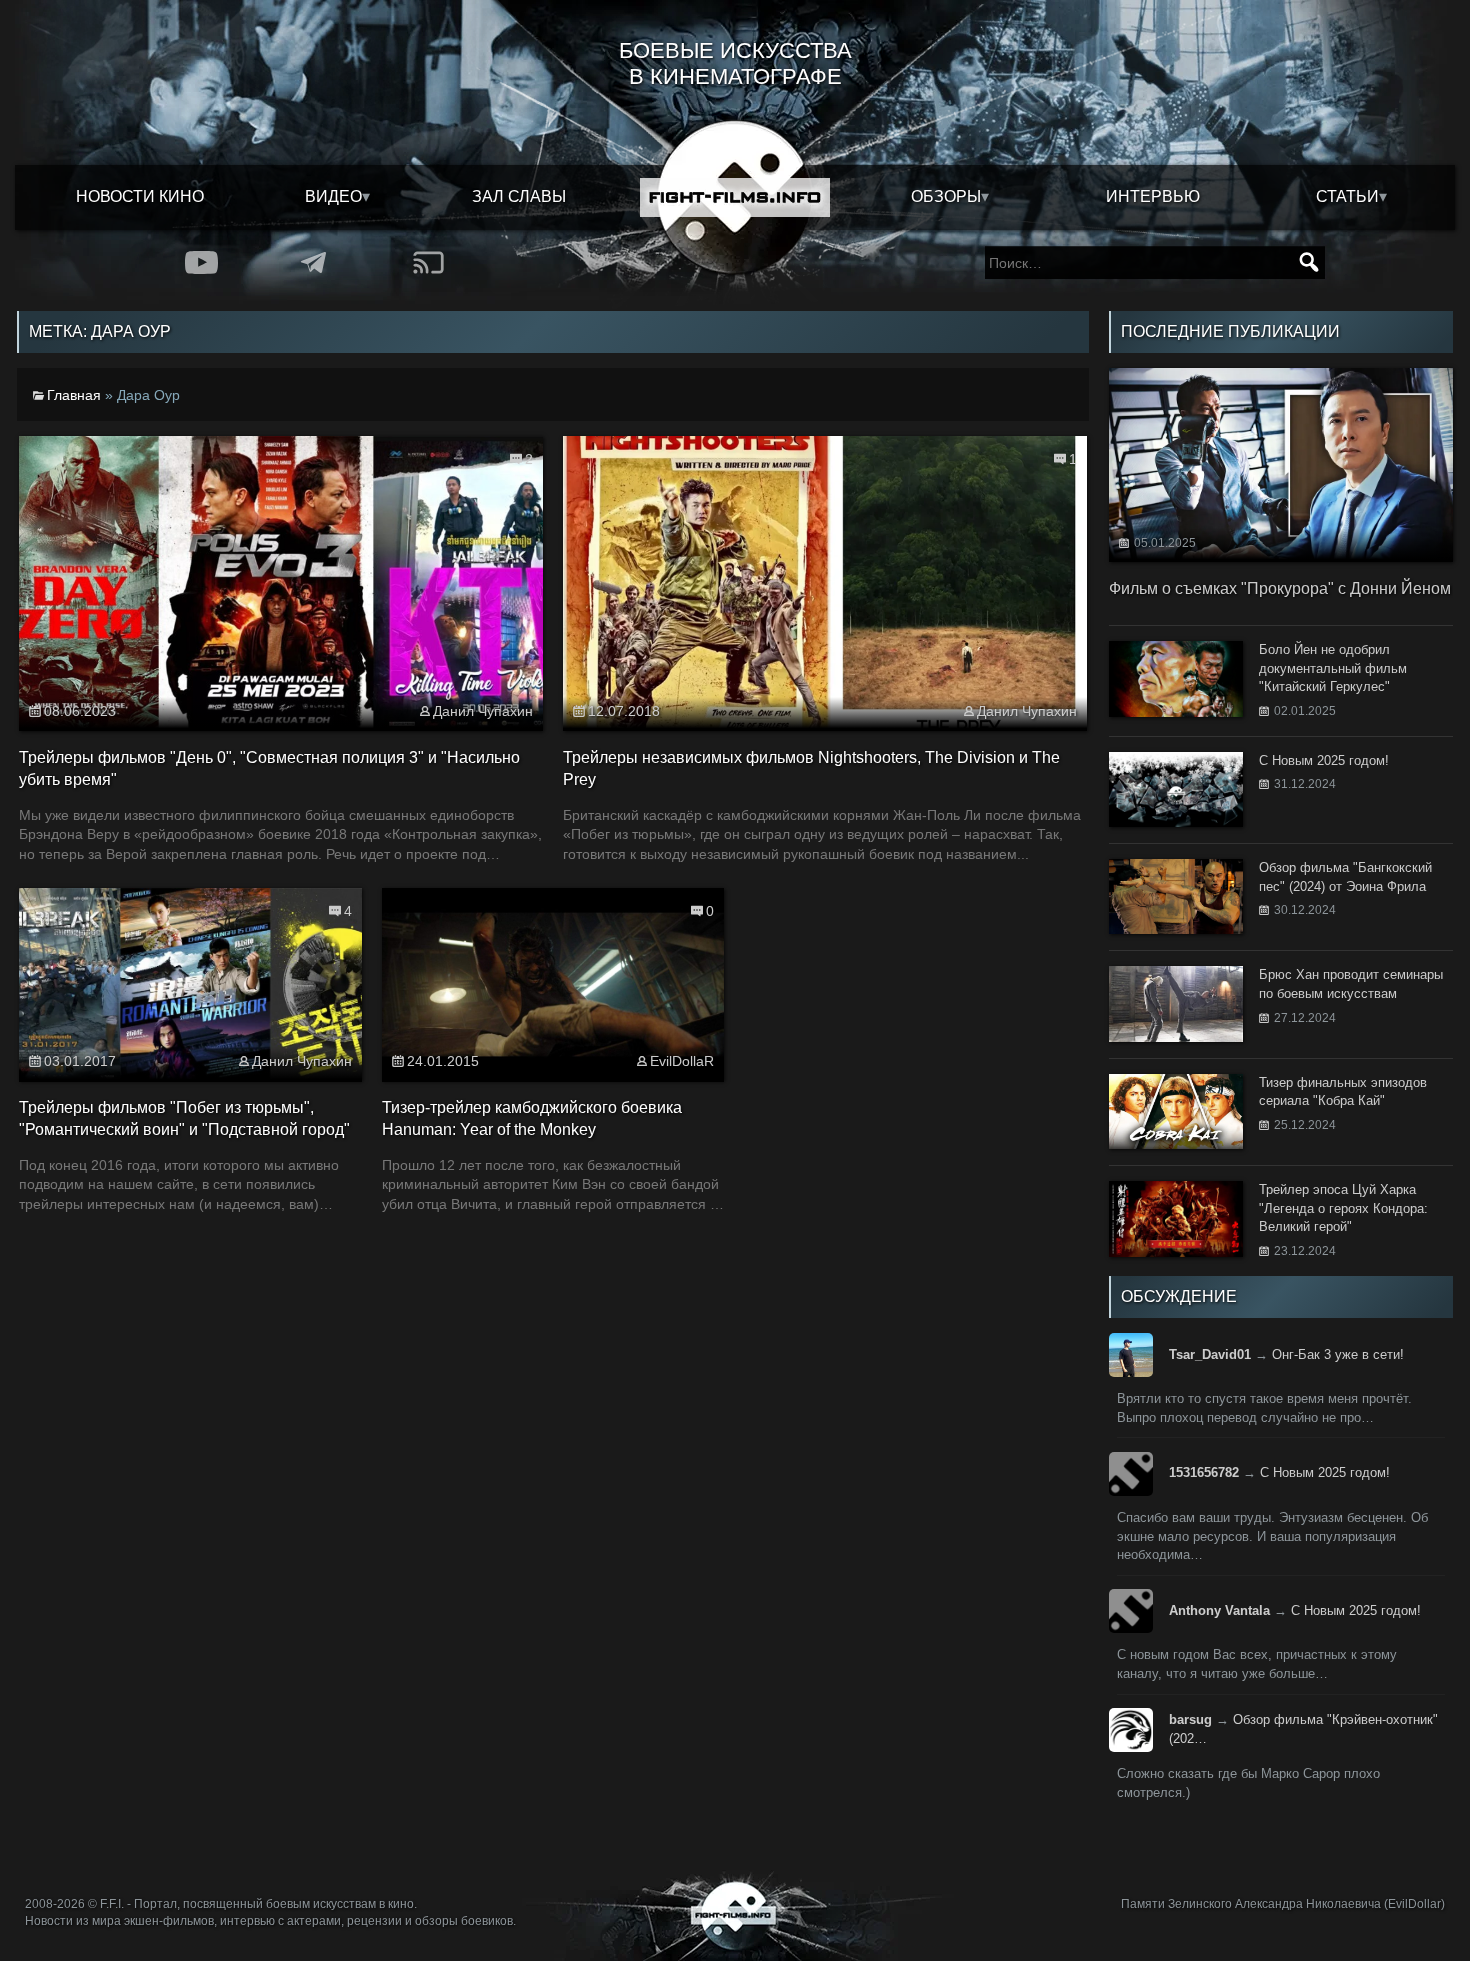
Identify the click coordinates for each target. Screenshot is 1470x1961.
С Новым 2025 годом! (1325, 1472)
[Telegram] (314, 262)
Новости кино (140, 196)
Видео (333, 196)
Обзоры (946, 196)
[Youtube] (201, 262)
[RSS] (428, 262)
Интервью (1153, 196)
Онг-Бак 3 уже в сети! (1338, 1354)
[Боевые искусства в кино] (735, 197)
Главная (74, 395)
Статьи (1347, 196)
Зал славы (519, 196)
